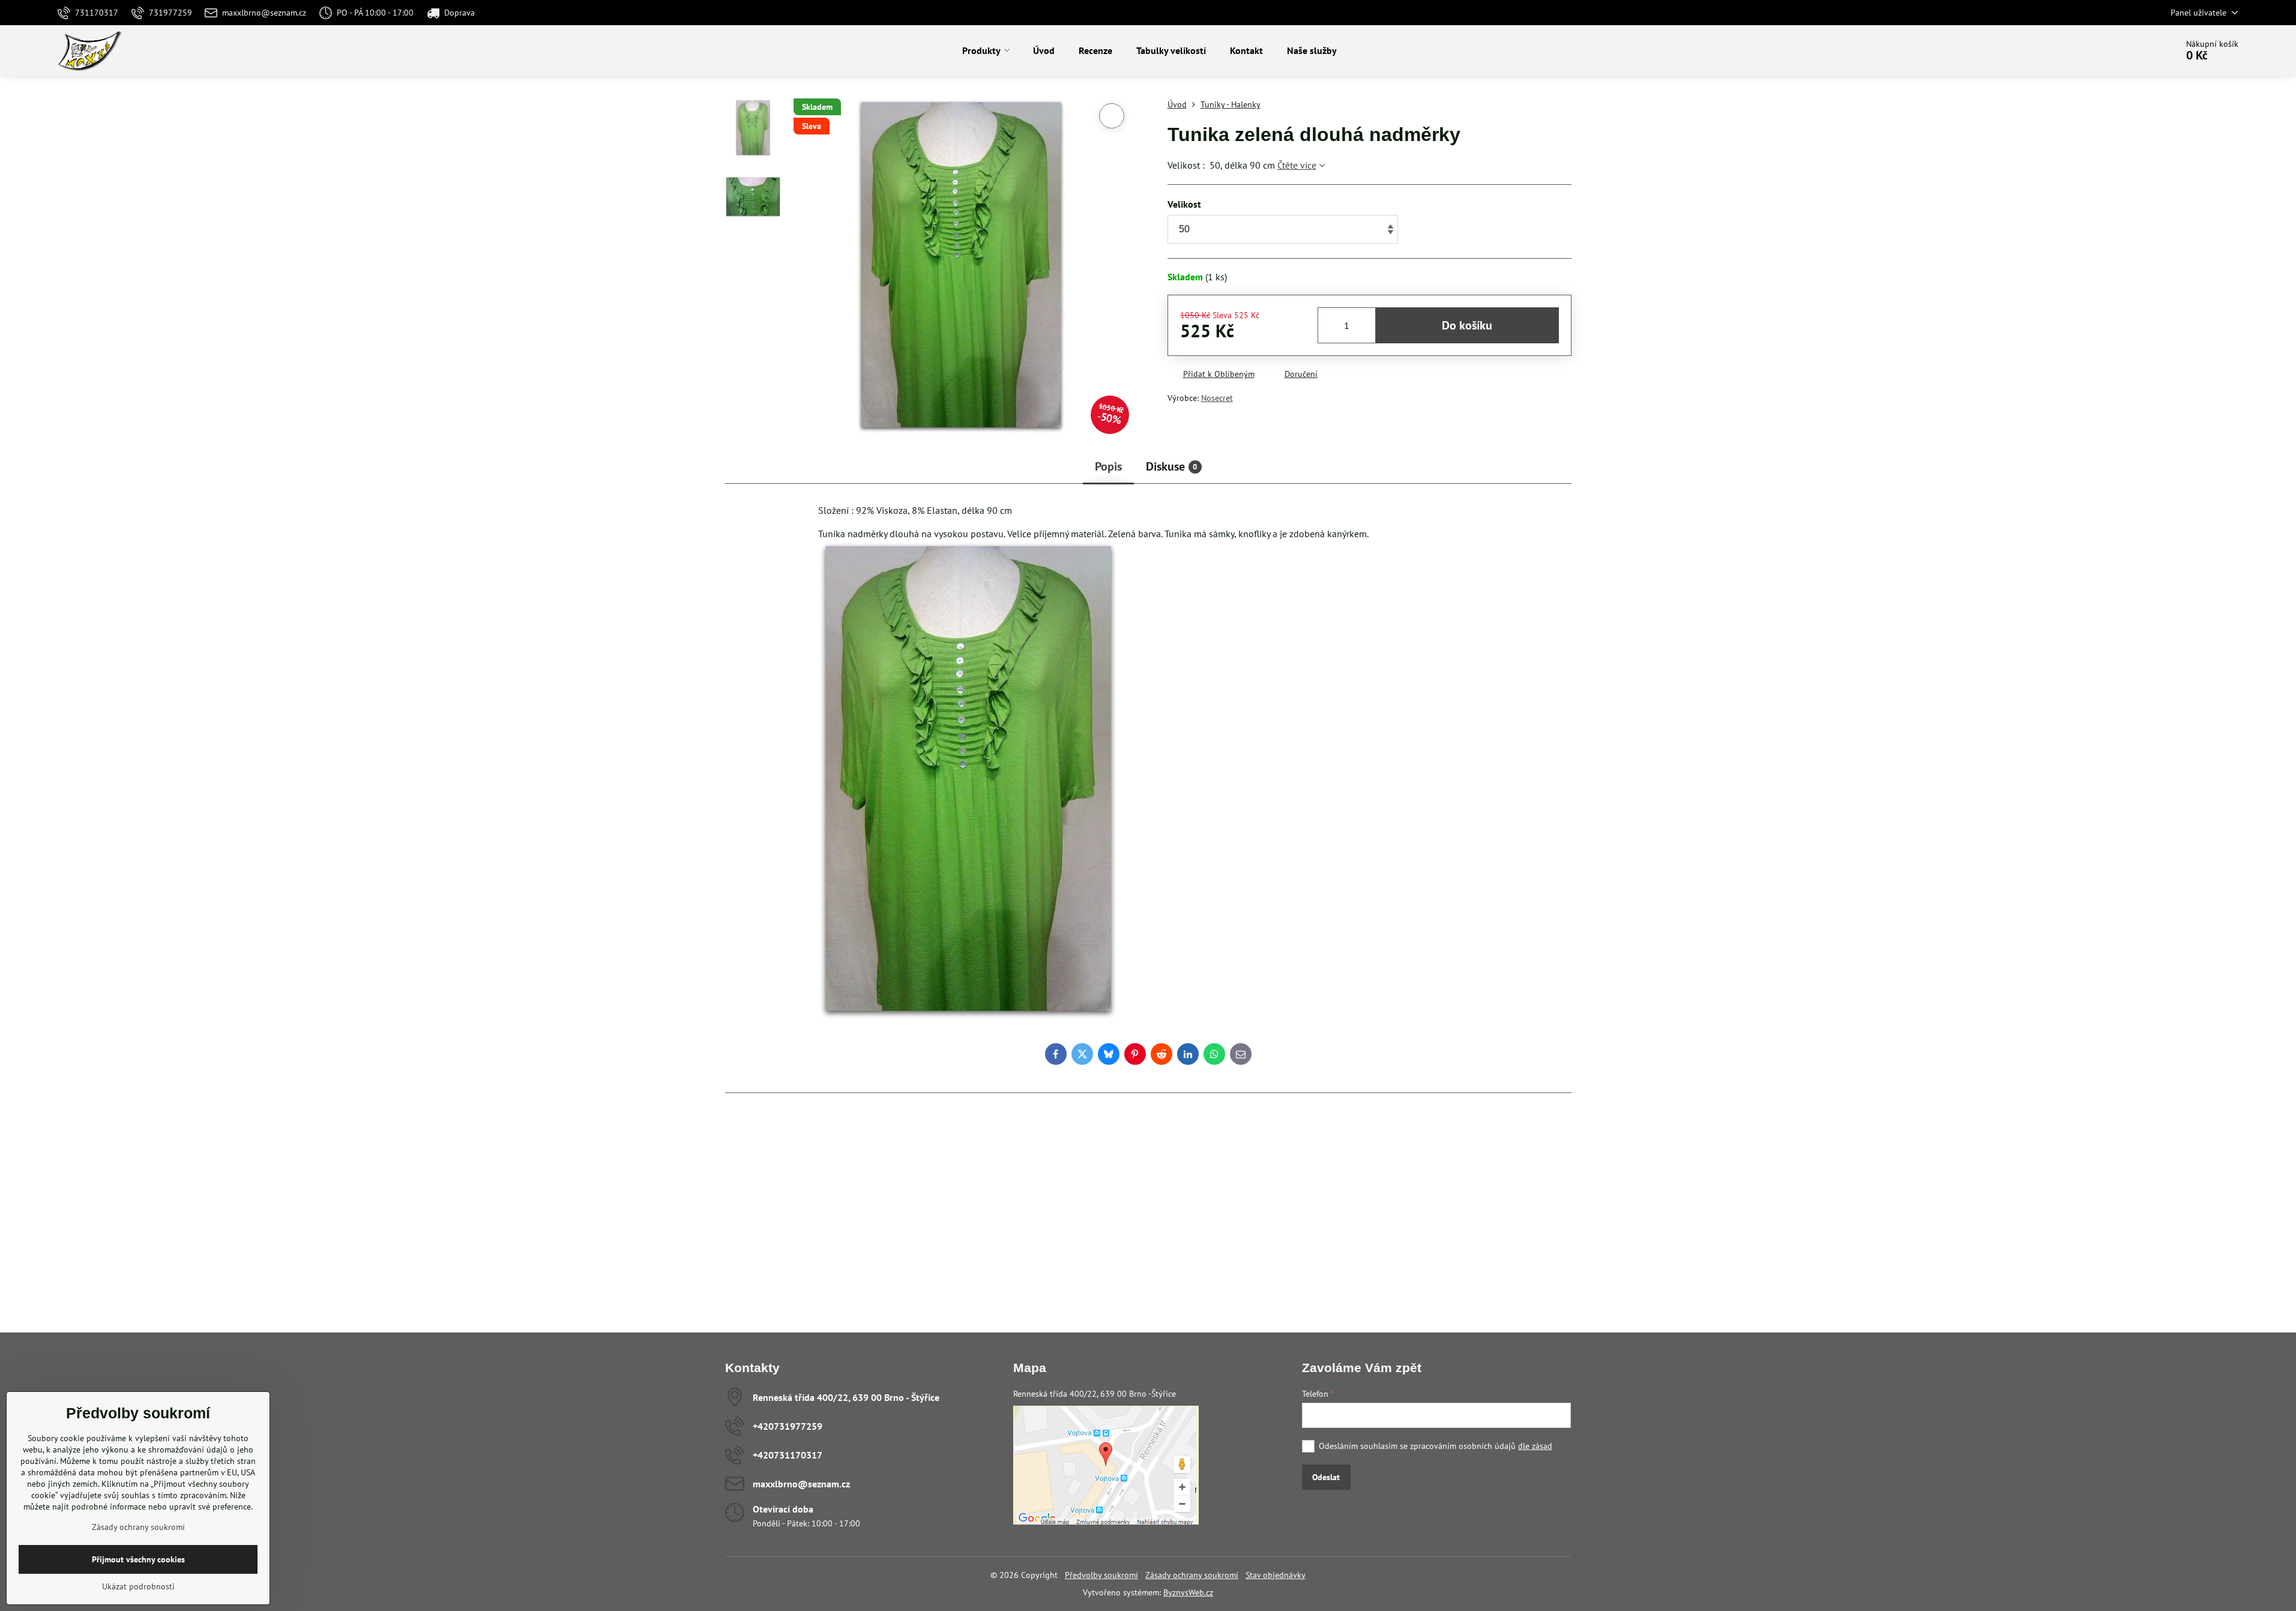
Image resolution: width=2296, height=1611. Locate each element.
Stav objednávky (1276, 1575)
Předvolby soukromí (1101, 1575)
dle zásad (1535, 1446)
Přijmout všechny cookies (138, 1559)
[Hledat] (2134, 50)
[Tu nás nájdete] (1106, 1522)
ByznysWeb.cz (1188, 1592)
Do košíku (1467, 325)
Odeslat (1326, 1477)
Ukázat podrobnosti (138, 1586)
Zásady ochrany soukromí (1192, 1575)
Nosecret (1217, 398)
